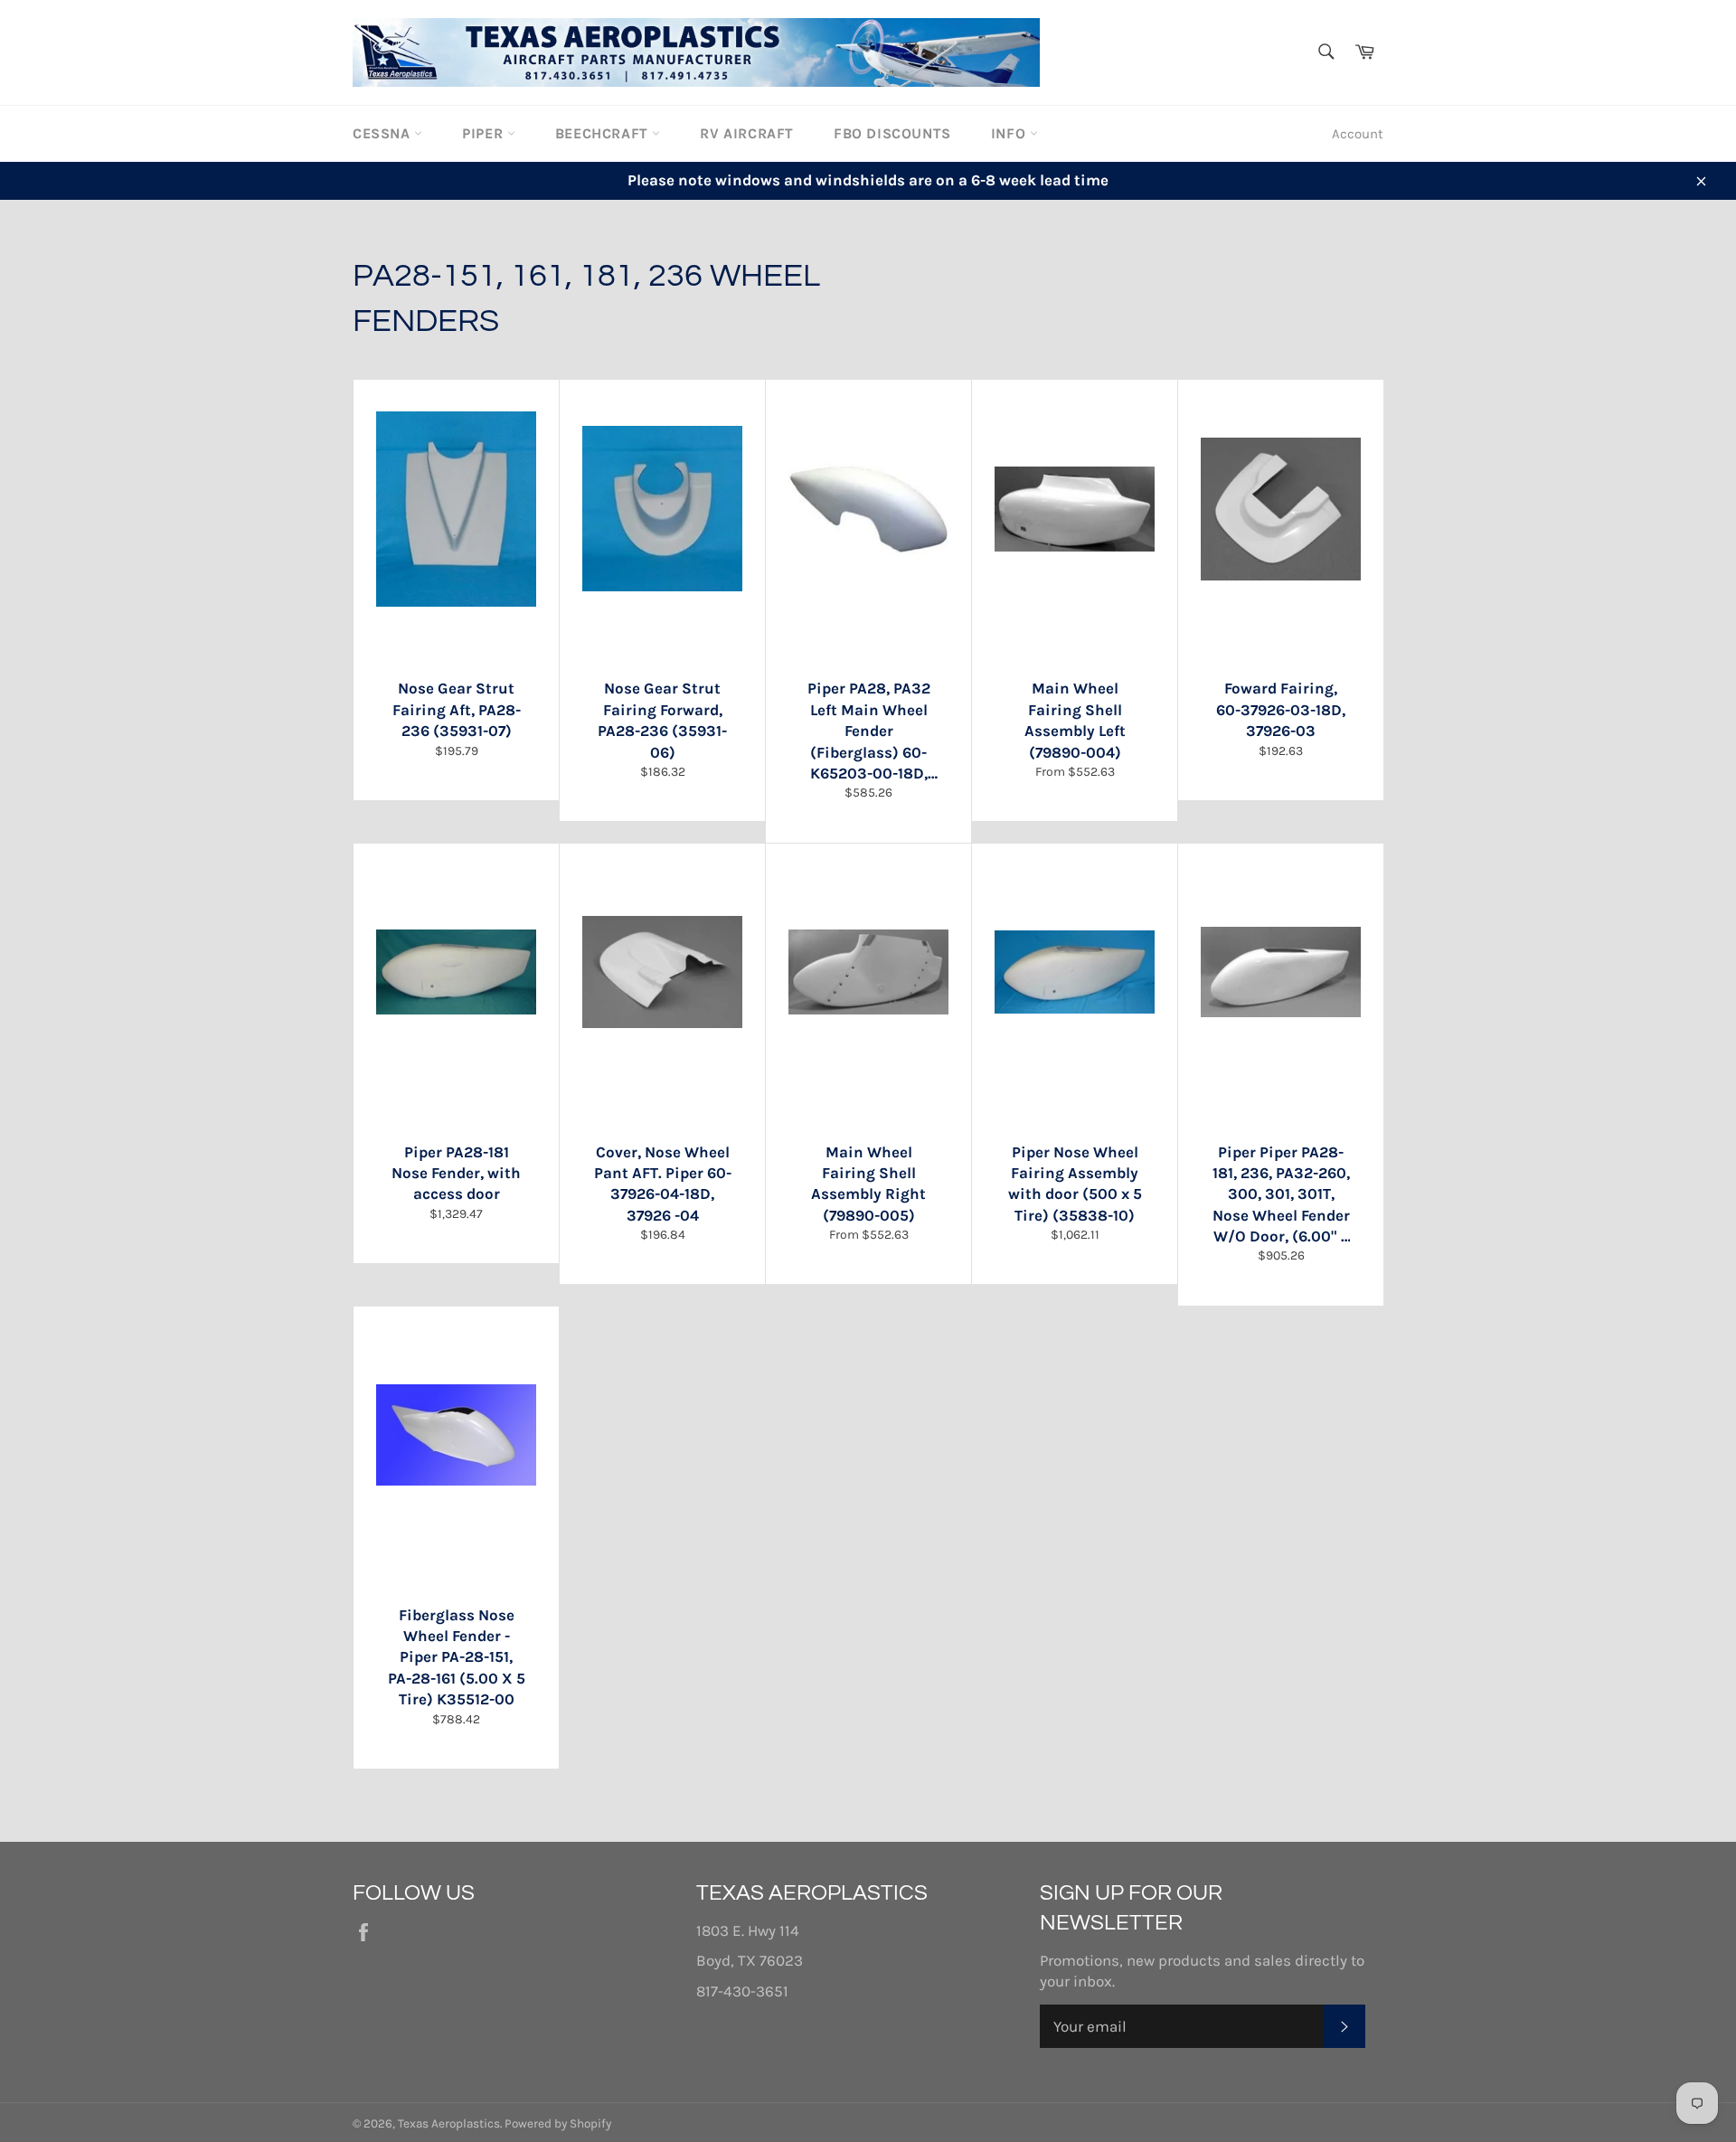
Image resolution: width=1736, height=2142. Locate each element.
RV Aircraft (747, 133)
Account (1358, 134)
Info (1010, 133)
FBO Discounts (892, 133)
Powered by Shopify (558, 2123)
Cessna (383, 133)
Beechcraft (604, 133)
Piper (485, 133)
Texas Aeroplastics (449, 2123)
